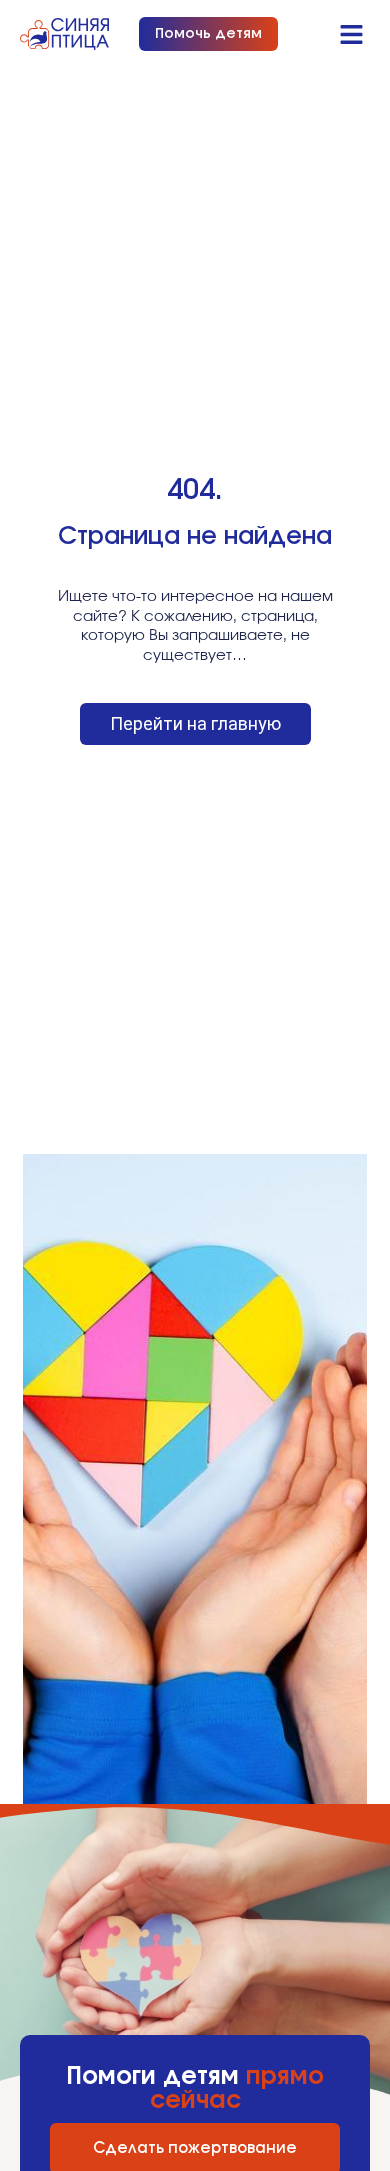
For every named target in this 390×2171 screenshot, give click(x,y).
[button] (352, 34)
